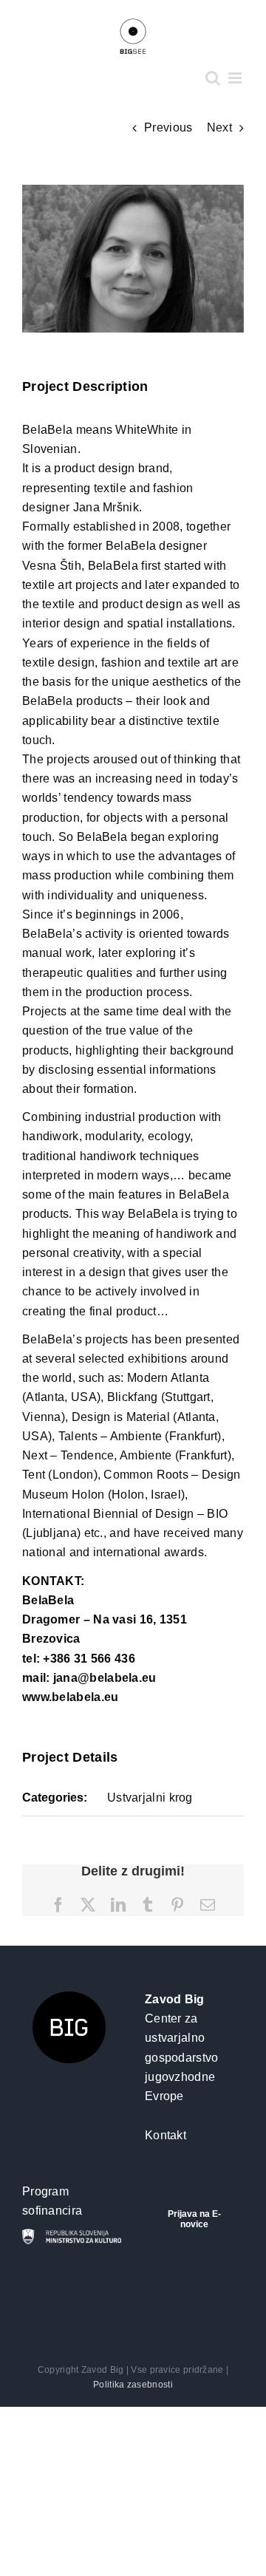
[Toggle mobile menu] (236, 78)
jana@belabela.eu (105, 1678)
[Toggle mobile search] (213, 78)
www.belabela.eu (71, 1697)
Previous (168, 127)
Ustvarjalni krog (150, 1798)
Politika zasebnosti (133, 2385)
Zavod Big (175, 1999)
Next (219, 127)
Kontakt (166, 2135)
